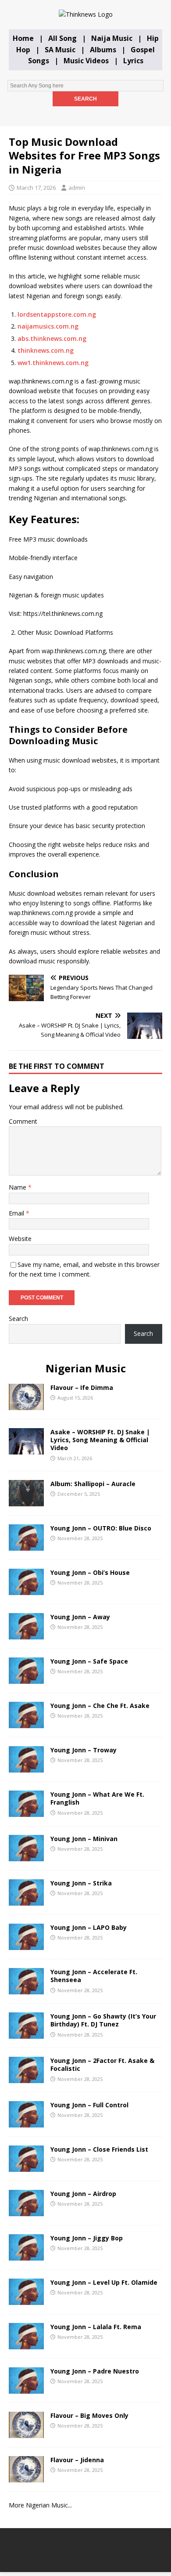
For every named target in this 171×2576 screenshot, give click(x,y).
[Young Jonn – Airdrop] (26, 2211)
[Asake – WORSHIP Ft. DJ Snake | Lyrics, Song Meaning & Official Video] (26, 1449)
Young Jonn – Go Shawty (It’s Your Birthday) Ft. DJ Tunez (103, 2020)
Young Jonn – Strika (81, 1883)
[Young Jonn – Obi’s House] (26, 1590)
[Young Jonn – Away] (26, 1634)
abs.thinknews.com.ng (52, 338)
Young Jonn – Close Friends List (99, 2149)
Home (23, 38)
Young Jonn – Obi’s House (90, 1572)
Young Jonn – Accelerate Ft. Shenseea (94, 1976)
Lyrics (133, 61)
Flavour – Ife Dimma (82, 1387)
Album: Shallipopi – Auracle (93, 1484)
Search (18, 1319)
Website (20, 1239)
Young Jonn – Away (80, 1617)
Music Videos (86, 61)
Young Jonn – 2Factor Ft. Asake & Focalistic (102, 2064)
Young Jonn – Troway (84, 1750)
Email (17, 1213)
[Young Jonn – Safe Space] (26, 1679)
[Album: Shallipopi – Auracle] (26, 1501)
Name (18, 1187)
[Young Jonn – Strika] (26, 1901)
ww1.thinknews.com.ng (53, 363)
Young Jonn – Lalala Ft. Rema (96, 2327)
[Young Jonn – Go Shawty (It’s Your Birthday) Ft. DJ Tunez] (26, 2034)
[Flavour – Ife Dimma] (26, 1405)
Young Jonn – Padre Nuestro (95, 2371)
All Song (62, 38)
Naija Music (112, 38)
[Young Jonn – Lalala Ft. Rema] (26, 2344)
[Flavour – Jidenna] (26, 2477)
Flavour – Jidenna (77, 2460)
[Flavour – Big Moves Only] (26, 2433)
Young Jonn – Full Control (89, 2105)
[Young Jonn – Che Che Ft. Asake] (26, 1723)
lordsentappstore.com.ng (57, 314)
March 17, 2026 (36, 188)
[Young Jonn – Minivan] (26, 1856)
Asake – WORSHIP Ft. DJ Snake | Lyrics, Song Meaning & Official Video (100, 1440)
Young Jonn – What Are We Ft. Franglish (97, 1798)
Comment (23, 1121)
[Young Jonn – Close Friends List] (26, 2167)
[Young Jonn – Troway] (26, 1767)
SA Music (60, 50)
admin (77, 188)
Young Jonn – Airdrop (83, 2194)
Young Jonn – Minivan (84, 1839)
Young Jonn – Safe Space (89, 1661)
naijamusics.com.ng (48, 326)
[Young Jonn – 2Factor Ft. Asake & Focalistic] (26, 2078)
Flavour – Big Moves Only (89, 2415)
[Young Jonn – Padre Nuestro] (26, 2389)
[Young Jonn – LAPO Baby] (26, 1945)
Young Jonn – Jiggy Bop (87, 2238)
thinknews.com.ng (46, 350)
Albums (103, 50)
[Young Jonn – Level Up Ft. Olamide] (26, 2300)
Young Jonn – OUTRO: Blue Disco (101, 1528)
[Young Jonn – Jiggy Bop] (26, 2256)
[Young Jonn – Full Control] (26, 2122)
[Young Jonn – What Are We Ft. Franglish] (26, 1812)
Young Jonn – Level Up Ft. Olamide (104, 2282)
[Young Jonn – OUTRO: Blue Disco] (26, 1546)
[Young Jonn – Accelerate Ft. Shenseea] (26, 1989)
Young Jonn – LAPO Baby (89, 1927)
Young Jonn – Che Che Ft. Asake (100, 1706)
